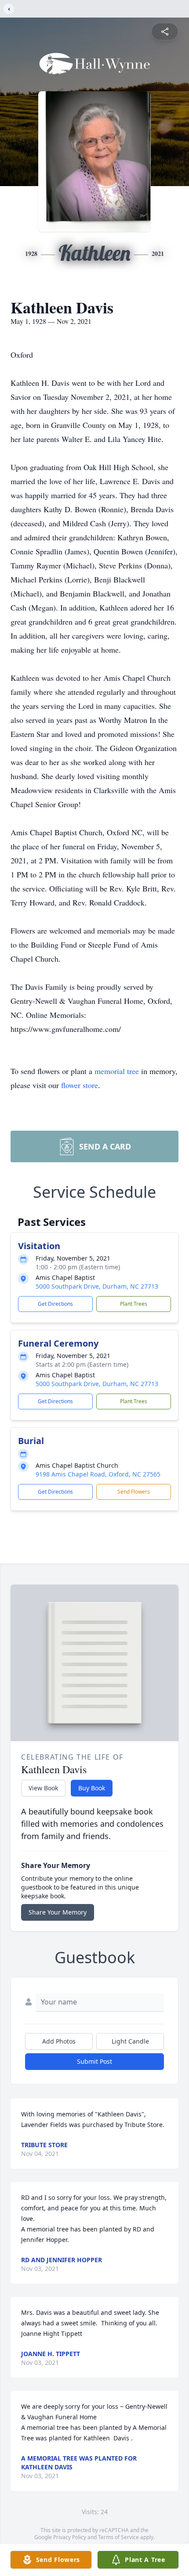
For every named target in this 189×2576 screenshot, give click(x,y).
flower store (80, 1085)
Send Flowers (134, 1492)
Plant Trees (134, 1304)
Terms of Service (118, 2537)
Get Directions (55, 1304)
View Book (43, 1788)
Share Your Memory (58, 1912)
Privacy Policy (70, 2537)
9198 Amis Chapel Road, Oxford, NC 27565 (98, 1474)
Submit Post (94, 2061)
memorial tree (117, 1071)
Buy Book (92, 1788)
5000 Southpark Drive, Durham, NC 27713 (97, 1286)
